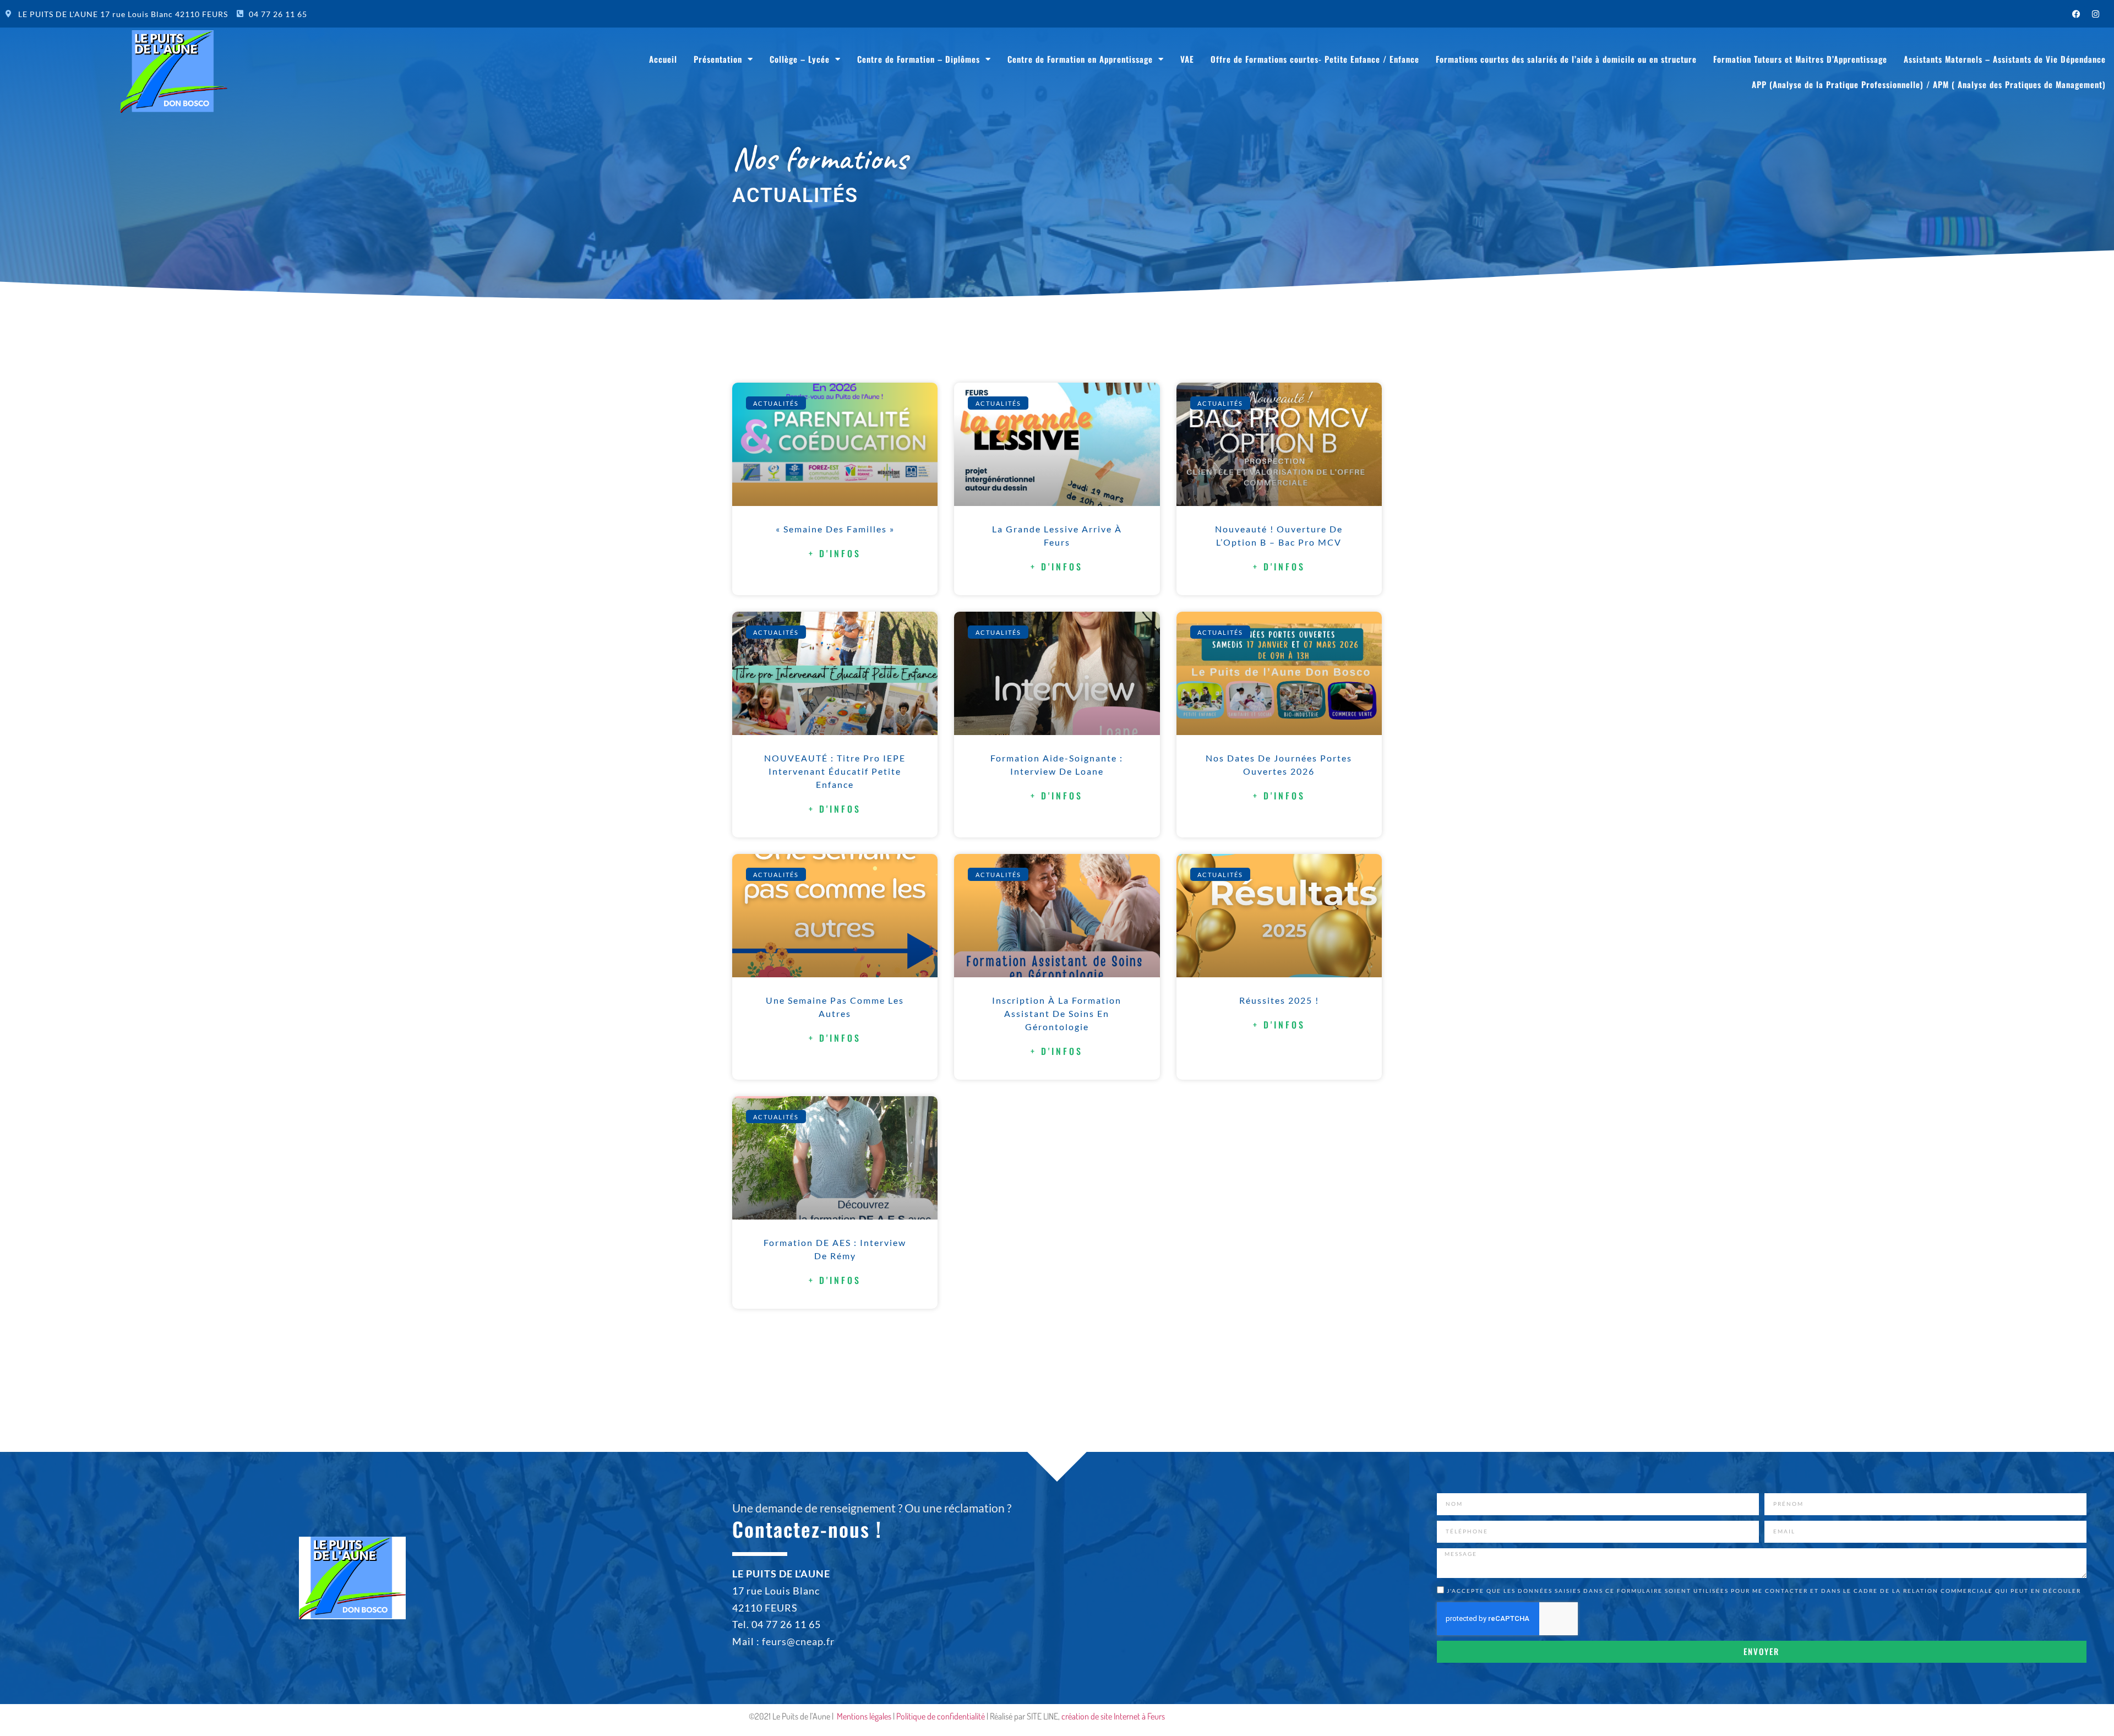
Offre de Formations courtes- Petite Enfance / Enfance (1315, 59)
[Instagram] (2096, 14)
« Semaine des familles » (835, 529)
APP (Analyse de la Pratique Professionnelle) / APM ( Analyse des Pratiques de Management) (1929, 84)
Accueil (663, 59)
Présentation (718, 59)
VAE (1187, 59)
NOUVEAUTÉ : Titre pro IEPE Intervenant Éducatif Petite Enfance (835, 771)
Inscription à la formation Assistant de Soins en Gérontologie (1057, 1013)
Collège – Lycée (800, 59)
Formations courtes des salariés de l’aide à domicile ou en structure (1566, 59)
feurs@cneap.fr (798, 1641)
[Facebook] (2077, 14)
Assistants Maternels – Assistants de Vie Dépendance (2005, 59)
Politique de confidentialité (941, 1716)
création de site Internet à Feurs (1113, 1716)
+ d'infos (835, 553)
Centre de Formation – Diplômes (919, 59)
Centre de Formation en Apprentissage (1080, 59)
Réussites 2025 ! (1279, 1000)
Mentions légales (864, 1716)
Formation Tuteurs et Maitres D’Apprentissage (1800, 59)
